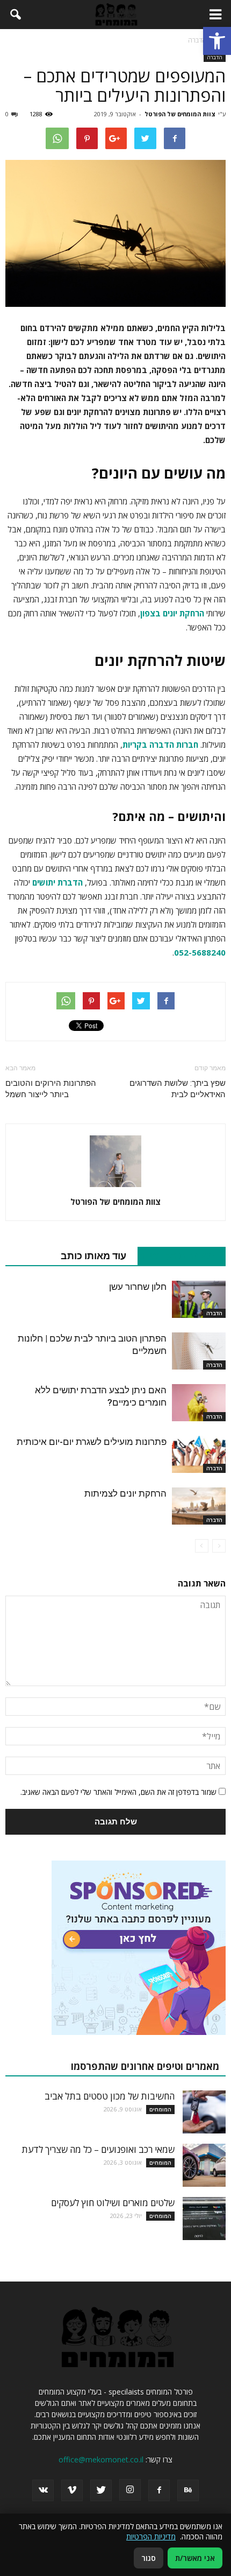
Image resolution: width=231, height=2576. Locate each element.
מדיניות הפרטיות (151, 2536)
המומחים (160, 2109)
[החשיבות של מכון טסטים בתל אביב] (204, 2112)
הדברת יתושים (57, 882)
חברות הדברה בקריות (160, 745)
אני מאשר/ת (195, 2558)
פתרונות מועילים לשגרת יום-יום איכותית (92, 1442)
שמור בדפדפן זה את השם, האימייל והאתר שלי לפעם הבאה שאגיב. (118, 1792)
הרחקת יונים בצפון (172, 613)
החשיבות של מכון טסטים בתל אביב (110, 2096)
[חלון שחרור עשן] (199, 1299)
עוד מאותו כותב (93, 1256)
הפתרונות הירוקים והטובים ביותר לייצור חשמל (51, 1089)
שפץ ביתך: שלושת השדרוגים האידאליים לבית (178, 1089)
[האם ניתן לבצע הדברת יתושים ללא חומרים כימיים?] (199, 1403)
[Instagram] (130, 2490)
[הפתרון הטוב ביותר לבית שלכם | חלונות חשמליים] (199, 1351)
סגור (149, 2558)
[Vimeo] (72, 2490)
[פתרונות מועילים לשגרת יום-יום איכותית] (199, 1454)
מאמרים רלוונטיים (176, 1256)
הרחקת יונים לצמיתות (125, 1493)
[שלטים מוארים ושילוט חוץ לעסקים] (204, 2219)
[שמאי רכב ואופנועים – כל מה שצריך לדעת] (204, 2165)
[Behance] (188, 2490)
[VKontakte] (43, 2490)
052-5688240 (200, 952)
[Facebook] (159, 2490)
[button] (217, 41)
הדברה (215, 57)
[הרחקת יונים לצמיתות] (199, 1506)
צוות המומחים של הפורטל (180, 114)
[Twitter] (101, 2490)
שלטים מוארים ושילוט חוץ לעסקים (113, 2203)
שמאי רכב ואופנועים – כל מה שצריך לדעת (98, 2149)
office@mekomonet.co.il (101, 2459)
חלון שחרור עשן (138, 1287)
